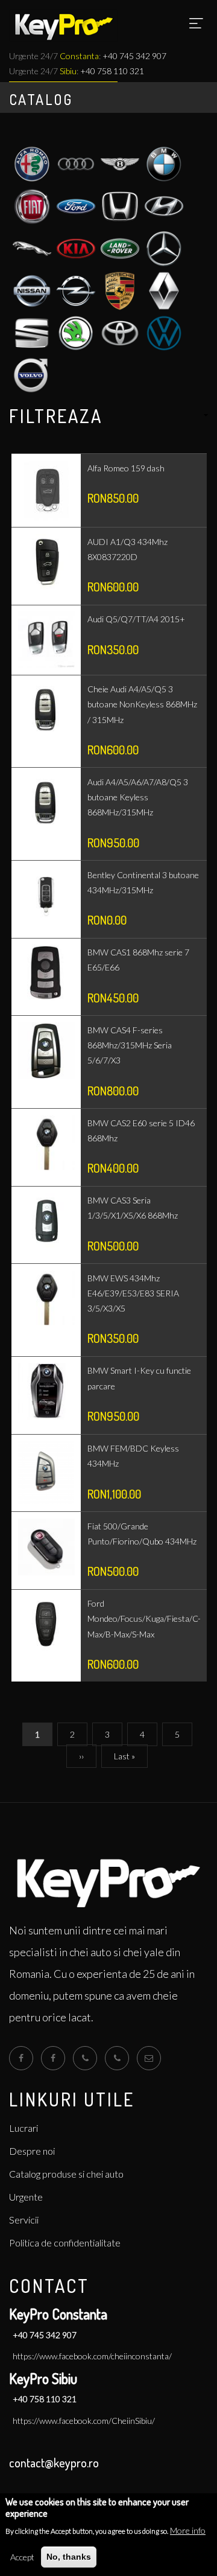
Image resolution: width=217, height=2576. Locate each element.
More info (188, 2530)
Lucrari (24, 2128)
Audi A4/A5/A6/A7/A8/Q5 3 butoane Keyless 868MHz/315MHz (138, 797)
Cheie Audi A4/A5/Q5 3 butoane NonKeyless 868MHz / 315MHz (142, 704)
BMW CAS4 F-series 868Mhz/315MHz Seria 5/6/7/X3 (130, 1045)
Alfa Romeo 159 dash (126, 468)
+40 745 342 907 (45, 2335)
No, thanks (69, 2557)
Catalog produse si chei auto (66, 2174)
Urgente (26, 2197)
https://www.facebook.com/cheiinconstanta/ (92, 2356)
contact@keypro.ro (54, 2463)
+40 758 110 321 (112, 71)
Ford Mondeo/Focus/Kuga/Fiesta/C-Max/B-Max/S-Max (144, 1618)
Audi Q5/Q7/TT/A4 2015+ (136, 619)
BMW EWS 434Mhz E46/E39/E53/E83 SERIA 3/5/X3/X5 (133, 1293)
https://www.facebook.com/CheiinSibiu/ (84, 2421)
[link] (108, 416)
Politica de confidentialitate (65, 2243)
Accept (22, 2557)
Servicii (24, 2220)
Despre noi (32, 2151)
